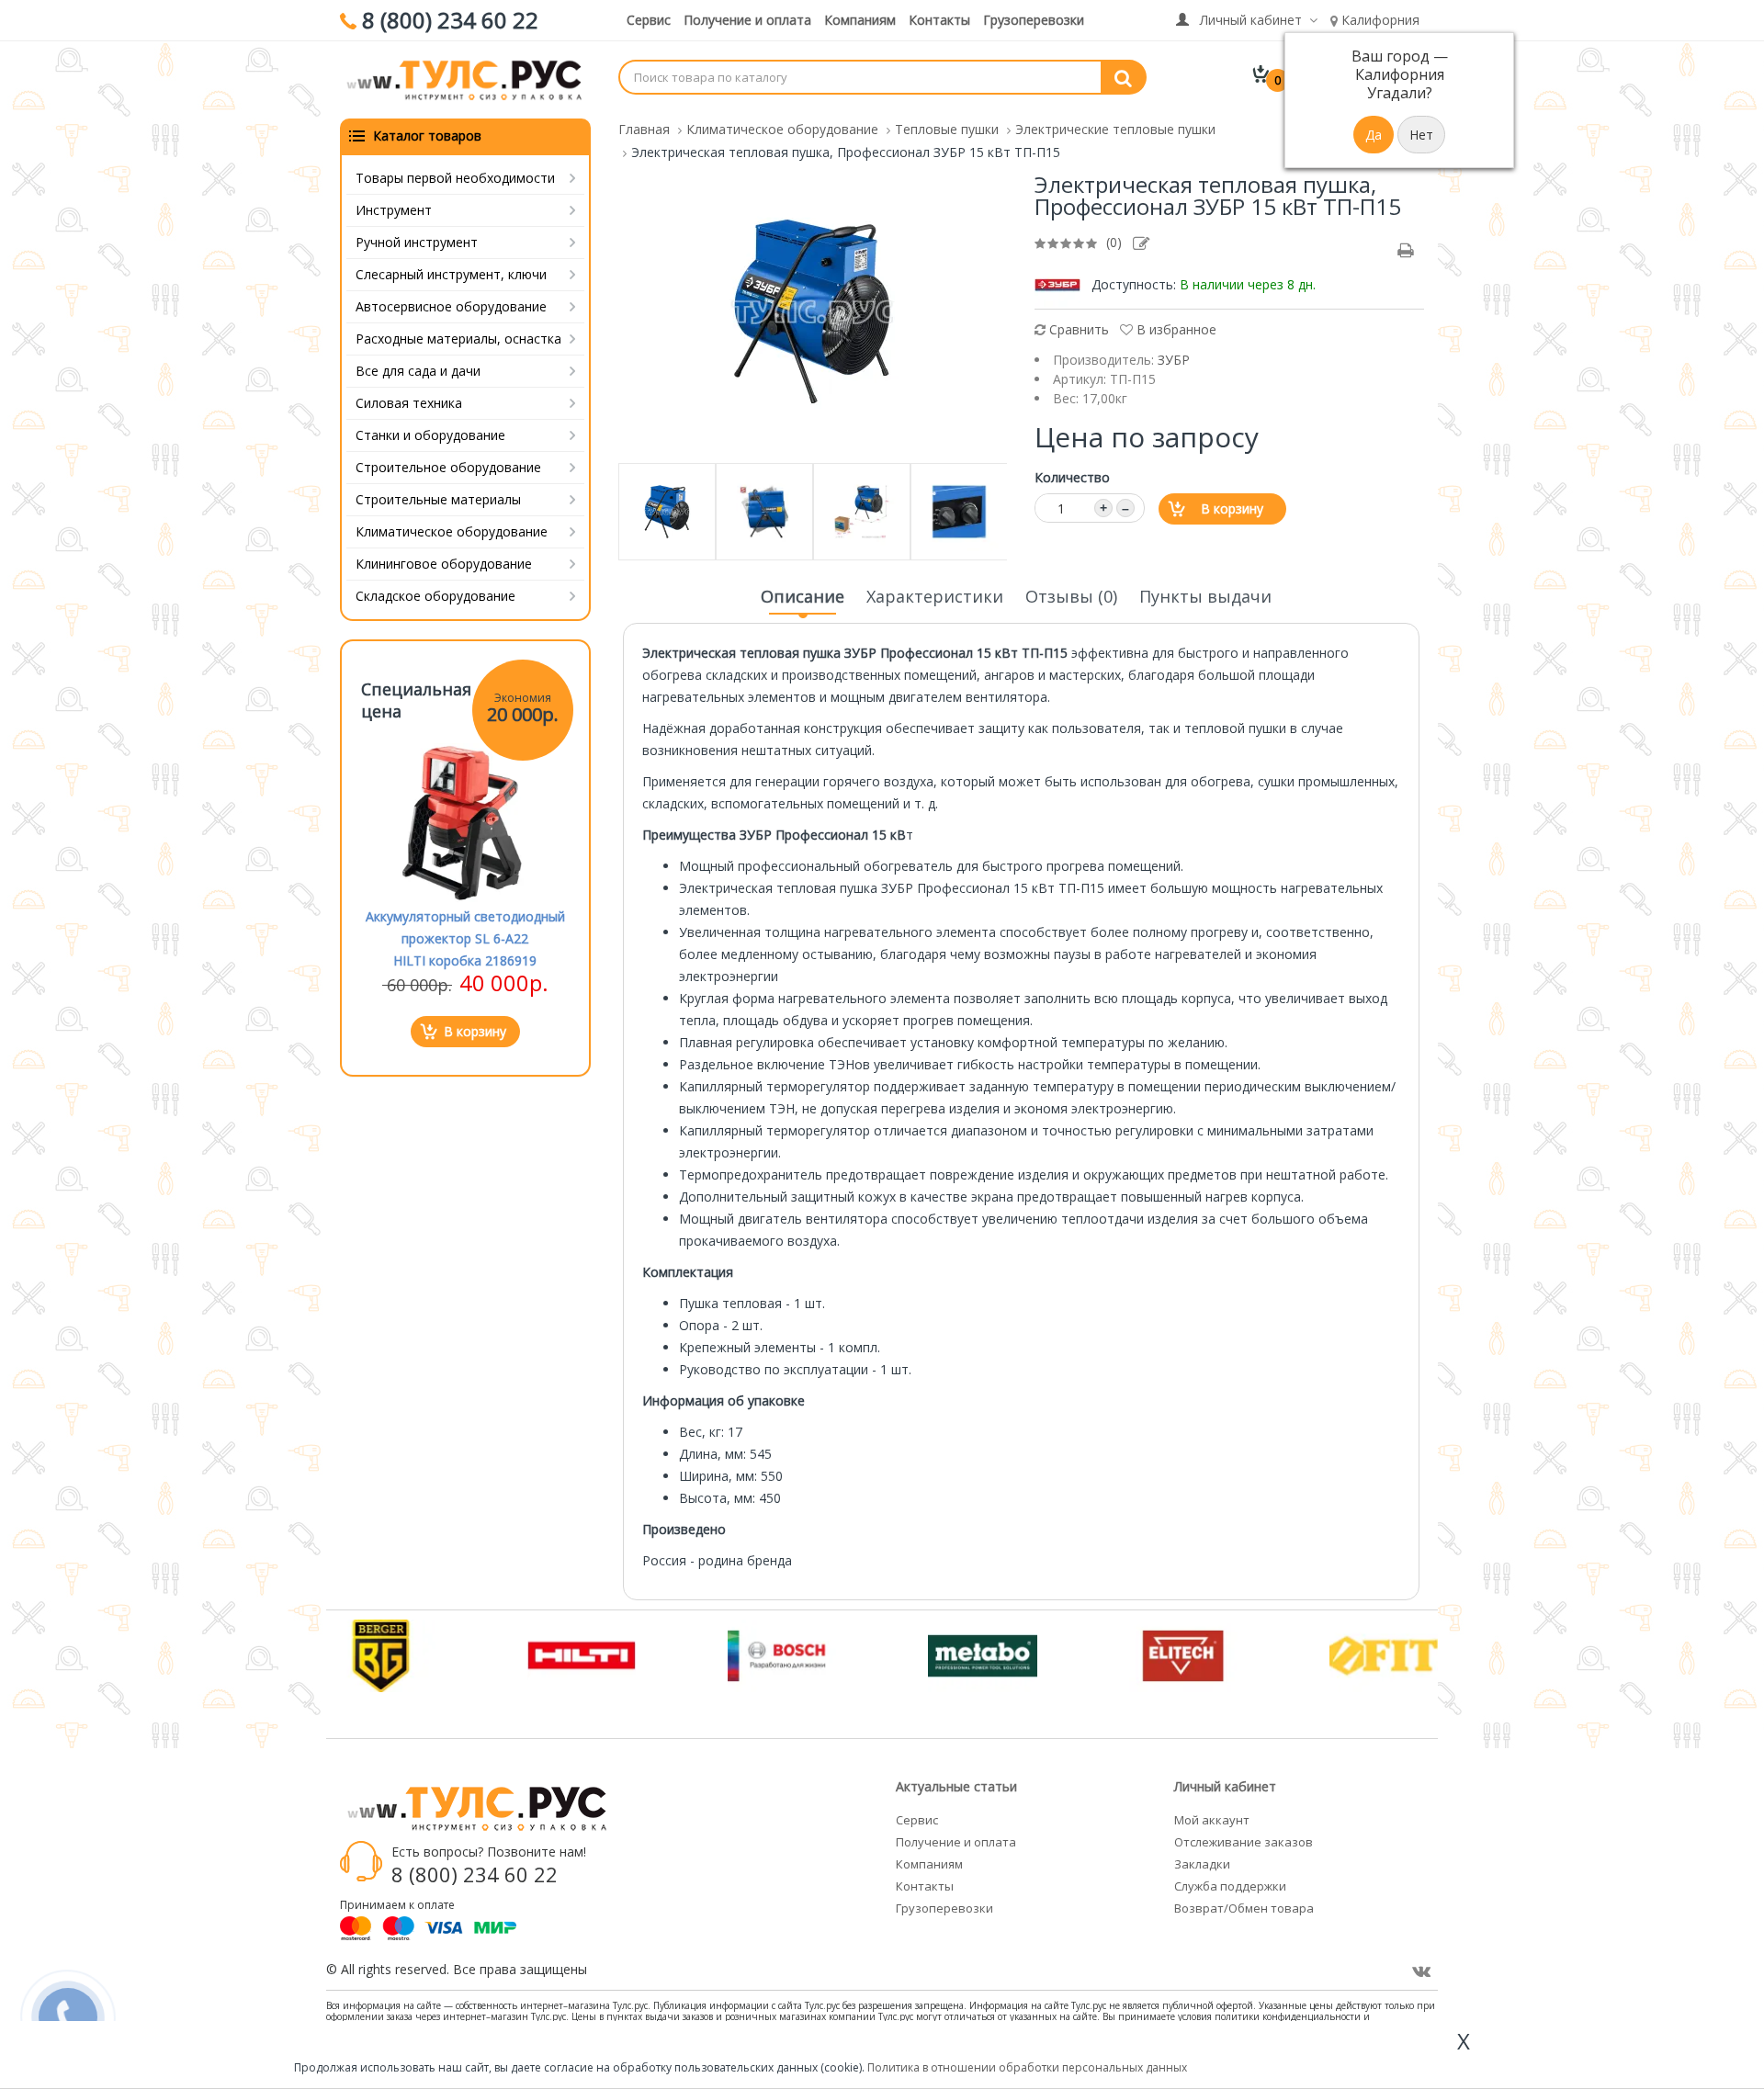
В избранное (1175, 329)
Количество (1072, 477)
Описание (803, 596)
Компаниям (860, 20)
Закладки (1202, 1864)
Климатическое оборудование (452, 531)
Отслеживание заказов (1244, 1842)
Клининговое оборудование (444, 564)
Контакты (939, 20)
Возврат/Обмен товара (1244, 1908)
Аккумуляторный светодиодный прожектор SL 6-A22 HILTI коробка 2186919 (465, 938)
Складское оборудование (435, 596)
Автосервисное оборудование (451, 306)
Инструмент (394, 210)
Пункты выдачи (1205, 596)
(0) (1114, 242)
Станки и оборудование (430, 435)
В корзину (1232, 508)
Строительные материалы (438, 499)
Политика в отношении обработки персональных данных (1027, 2067)
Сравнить (1077, 329)
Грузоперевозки (1034, 20)
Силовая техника (409, 403)
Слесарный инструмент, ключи (451, 274)
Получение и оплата (747, 20)
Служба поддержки (1230, 1886)
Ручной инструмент (417, 242)
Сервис (649, 20)
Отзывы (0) (1071, 596)
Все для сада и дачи (418, 371)
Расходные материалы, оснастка (458, 339)
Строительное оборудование (448, 467)
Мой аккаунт (1212, 1820)
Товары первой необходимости (455, 178)
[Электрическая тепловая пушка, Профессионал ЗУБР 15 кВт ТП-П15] (812, 310)
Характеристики (935, 596)
